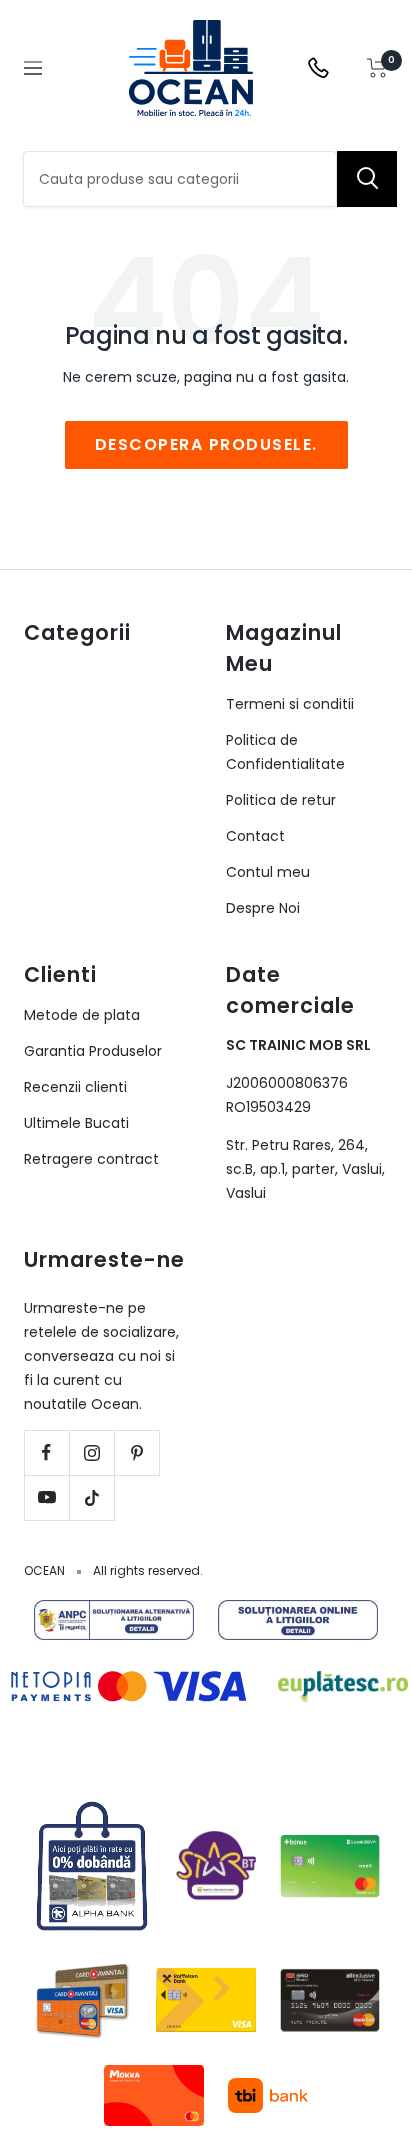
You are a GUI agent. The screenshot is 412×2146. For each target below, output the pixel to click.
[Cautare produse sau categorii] (367, 179)
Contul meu (268, 872)
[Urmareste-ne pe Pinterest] (136, 1452)
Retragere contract (91, 1159)
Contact (255, 836)
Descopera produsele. (206, 444)
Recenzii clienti (75, 1087)
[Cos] (377, 68)
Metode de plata (82, 1015)
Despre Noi (263, 908)
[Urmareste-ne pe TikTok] (91, 1497)
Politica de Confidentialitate (285, 752)
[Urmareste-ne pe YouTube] (46, 1497)
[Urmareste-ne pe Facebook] (46, 1452)
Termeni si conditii (290, 704)
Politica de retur (281, 800)
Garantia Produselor (93, 1051)
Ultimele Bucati (76, 1123)
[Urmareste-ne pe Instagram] (91, 1452)
